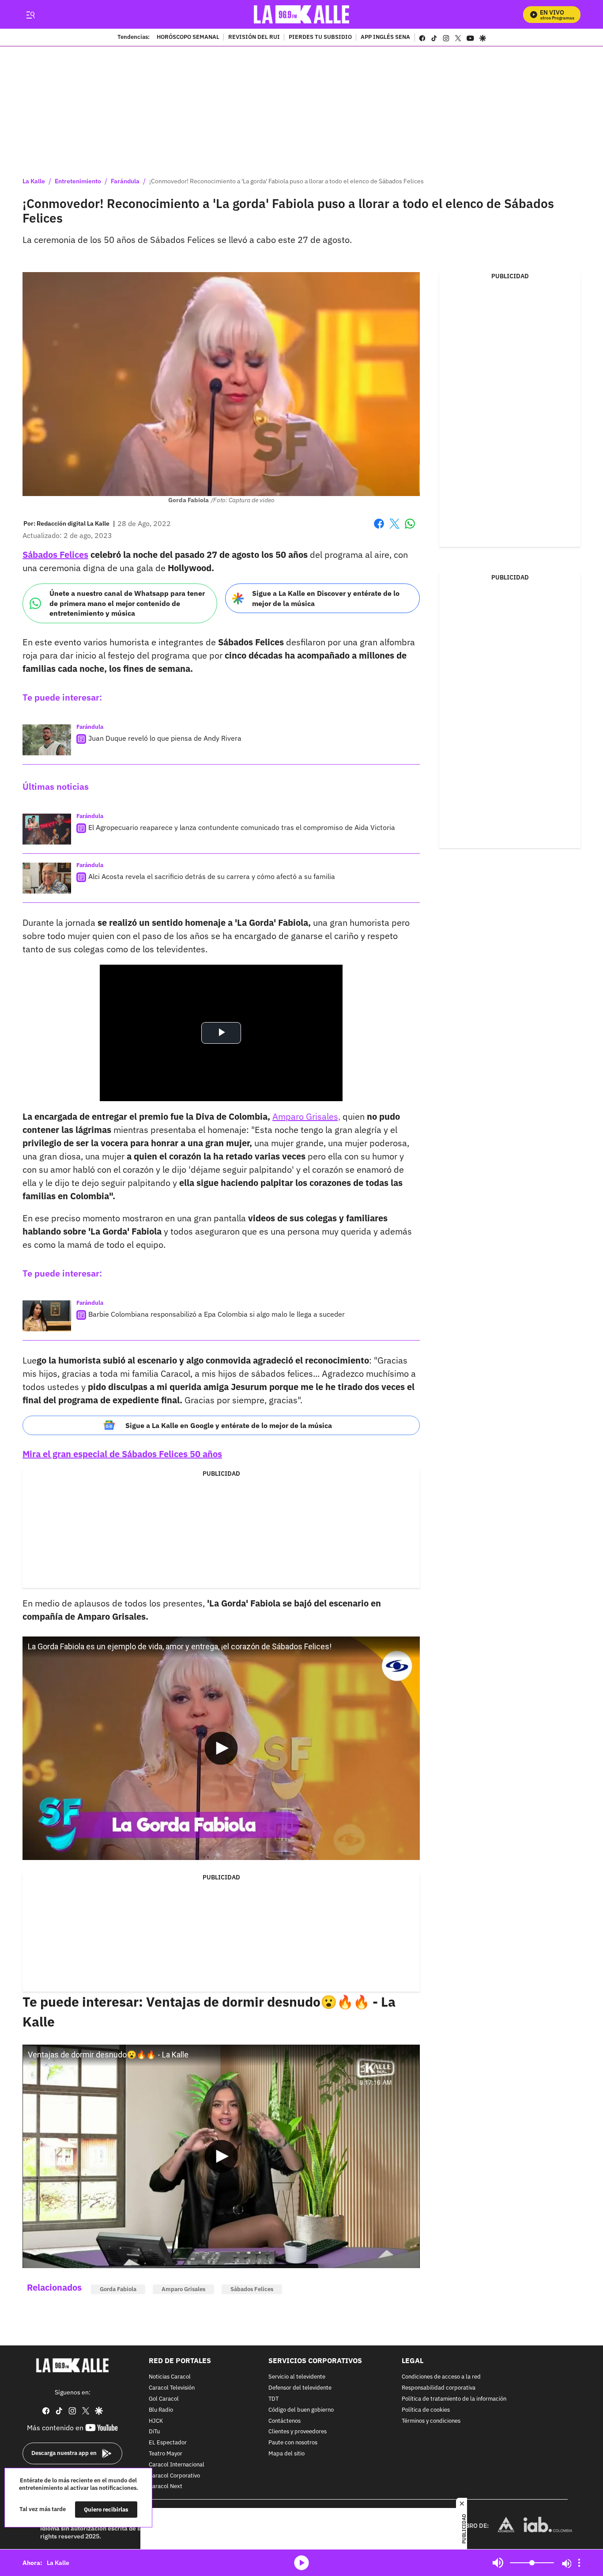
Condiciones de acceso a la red (441, 2377)
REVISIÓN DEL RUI (254, 38)
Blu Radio (161, 2410)
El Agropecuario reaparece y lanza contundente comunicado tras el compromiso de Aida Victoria (242, 827)
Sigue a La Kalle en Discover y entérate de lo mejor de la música (326, 598)
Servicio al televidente (297, 2377)
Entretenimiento (78, 181)
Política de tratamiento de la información (454, 2399)
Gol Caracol (164, 2399)
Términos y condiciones (431, 2421)
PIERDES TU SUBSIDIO (320, 38)
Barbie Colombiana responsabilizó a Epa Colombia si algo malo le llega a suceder (217, 1314)
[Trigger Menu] (30, 15)
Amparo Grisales (183, 2289)
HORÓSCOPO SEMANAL (188, 38)
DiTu (154, 2432)
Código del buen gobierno (301, 2410)
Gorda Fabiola (118, 2289)
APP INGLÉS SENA (385, 38)
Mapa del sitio (286, 2454)
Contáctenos (285, 2421)
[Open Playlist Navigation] (579, 2563)
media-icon (301, 2563)
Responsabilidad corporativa (439, 2388)
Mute (498, 2563)
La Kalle (34, 181)
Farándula (125, 181)
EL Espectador (168, 2443)
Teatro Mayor (166, 2454)
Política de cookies (426, 2410)
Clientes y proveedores (298, 2432)
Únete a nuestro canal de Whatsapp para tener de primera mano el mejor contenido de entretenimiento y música (127, 603)
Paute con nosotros (293, 2443)
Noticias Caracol (170, 2377)
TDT (273, 2399)
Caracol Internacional (177, 2465)
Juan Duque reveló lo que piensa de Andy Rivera (165, 738)
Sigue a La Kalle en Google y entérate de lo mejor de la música (229, 1425)
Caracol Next (166, 2487)
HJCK (156, 2421)
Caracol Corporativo (174, 2476)
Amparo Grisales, (306, 1116)
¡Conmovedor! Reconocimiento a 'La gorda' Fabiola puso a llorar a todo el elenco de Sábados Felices (286, 181)
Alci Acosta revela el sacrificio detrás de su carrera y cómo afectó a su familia (212, 876)
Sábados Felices (252, 2289)
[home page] (302, 14)
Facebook (379, 529)
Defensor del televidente (300, 2388)
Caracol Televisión (172, 2388)
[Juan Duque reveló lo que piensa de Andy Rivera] (47, 740)
